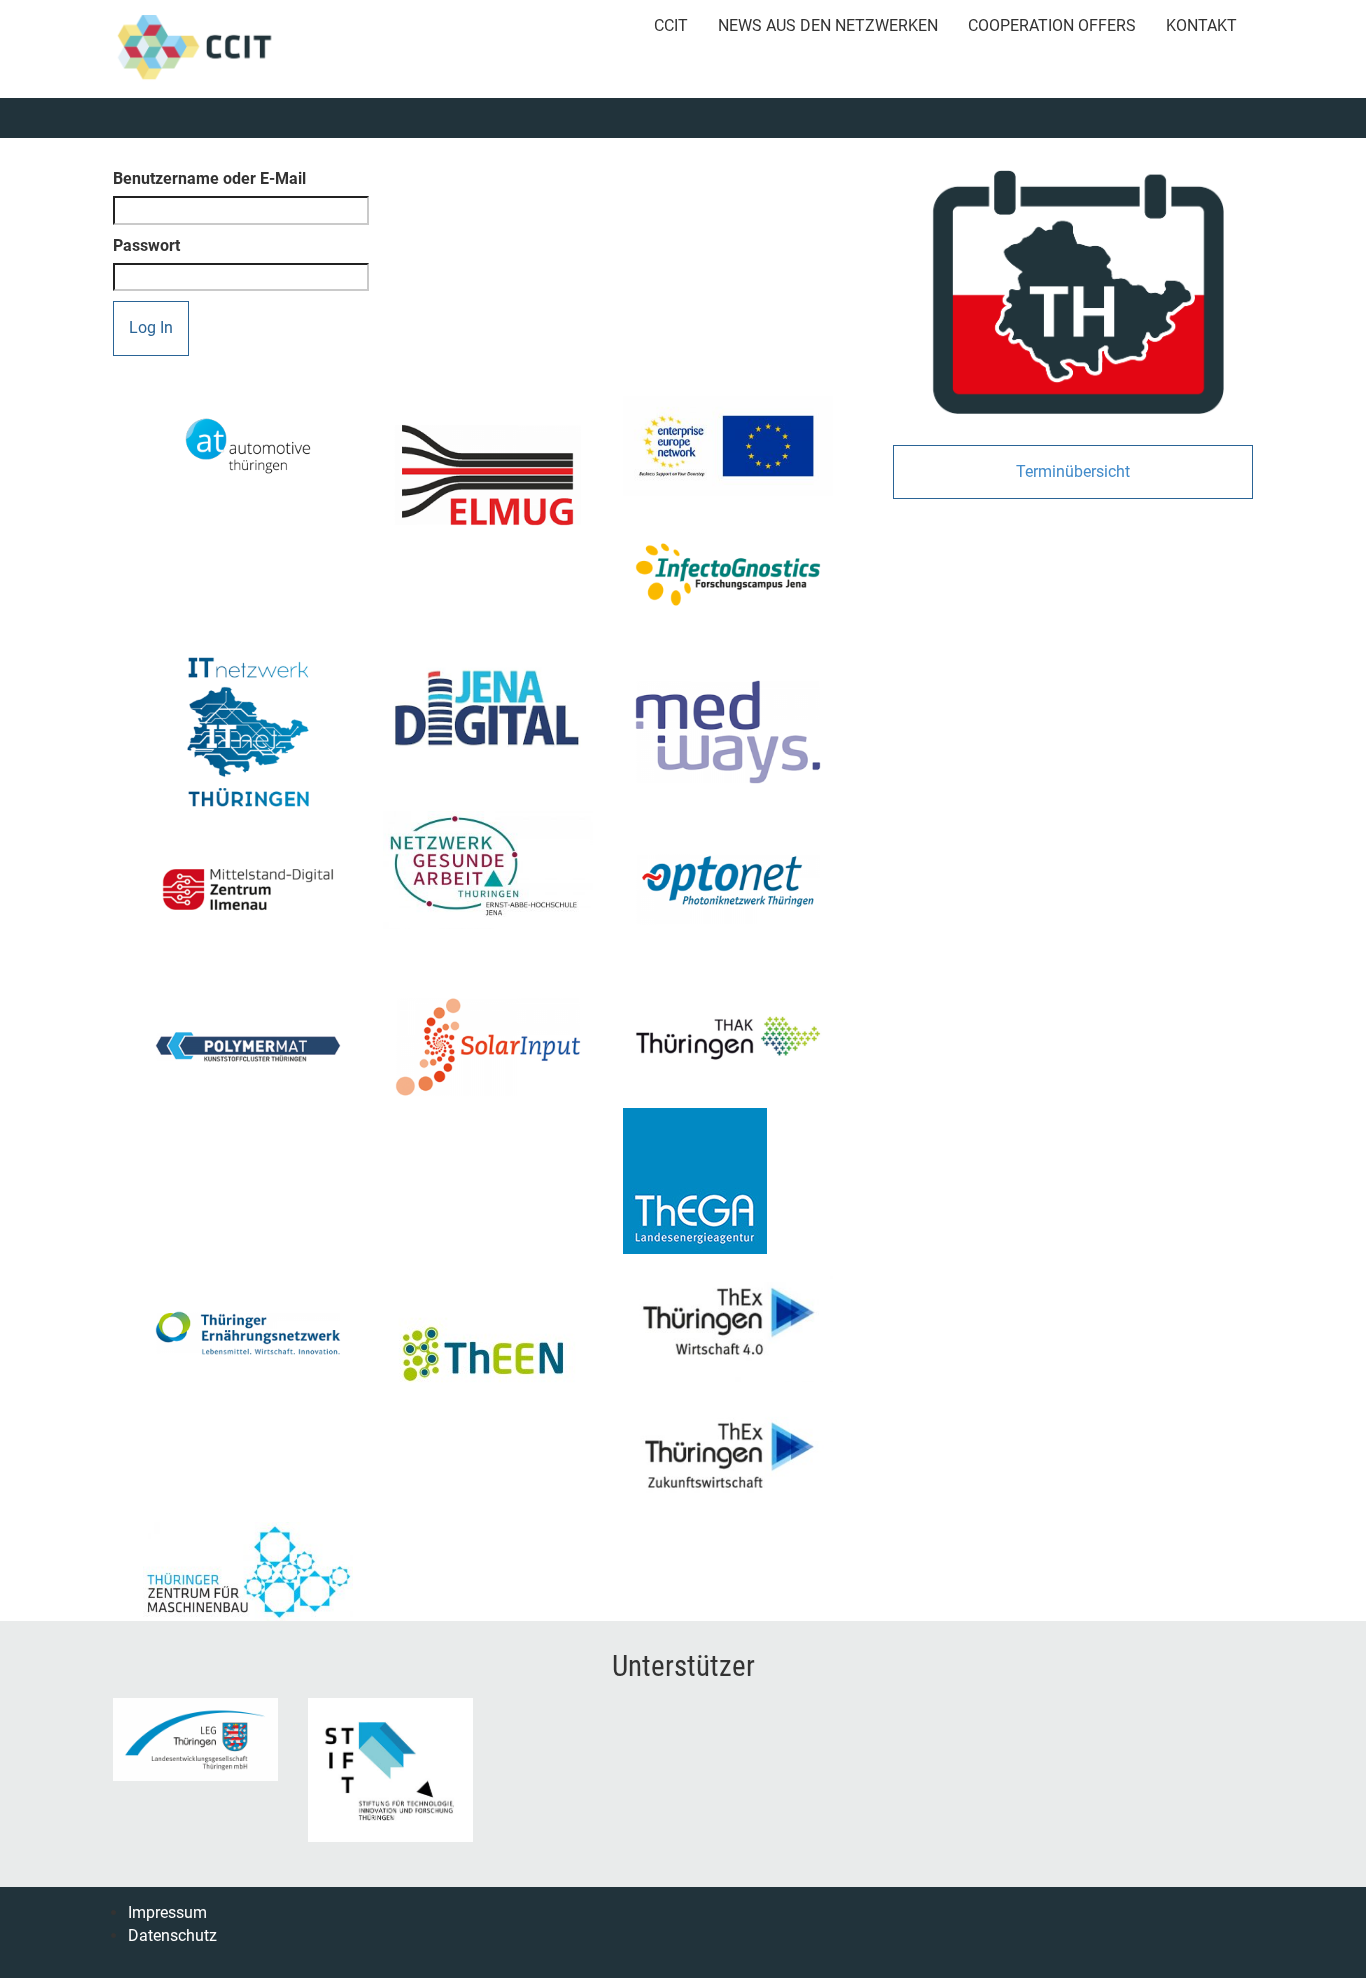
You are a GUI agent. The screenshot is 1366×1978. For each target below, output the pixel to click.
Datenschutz (172, 1935)
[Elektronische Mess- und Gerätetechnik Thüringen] (488, 475)
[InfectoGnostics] (728, 575)
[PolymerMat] (248, 1047)
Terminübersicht (1073, 471)
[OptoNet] (728, 890)
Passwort (146, 245)
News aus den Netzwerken (828, 25)
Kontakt (1201, 25)
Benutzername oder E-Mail (209, 178)
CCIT (671, 25)
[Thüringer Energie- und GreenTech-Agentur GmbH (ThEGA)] (728, 1181)
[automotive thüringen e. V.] (248, 445)
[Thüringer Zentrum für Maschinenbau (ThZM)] (248, 1571)
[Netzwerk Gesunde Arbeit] (488, 870)
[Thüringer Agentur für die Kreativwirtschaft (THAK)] (728, 1038)
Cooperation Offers (1052, 25)
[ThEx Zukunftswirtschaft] (728, 1452)
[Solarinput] (488, 1047)
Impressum (167, 1912)
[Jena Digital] (488, 707)
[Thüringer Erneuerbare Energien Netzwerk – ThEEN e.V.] (488, 1354)
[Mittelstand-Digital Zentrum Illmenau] (248, 890)
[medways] (728, 732)
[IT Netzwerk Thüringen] (248, 732)
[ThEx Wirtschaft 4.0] (728, 1317)
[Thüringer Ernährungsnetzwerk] (248, 1333)
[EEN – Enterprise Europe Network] (728, 445)
